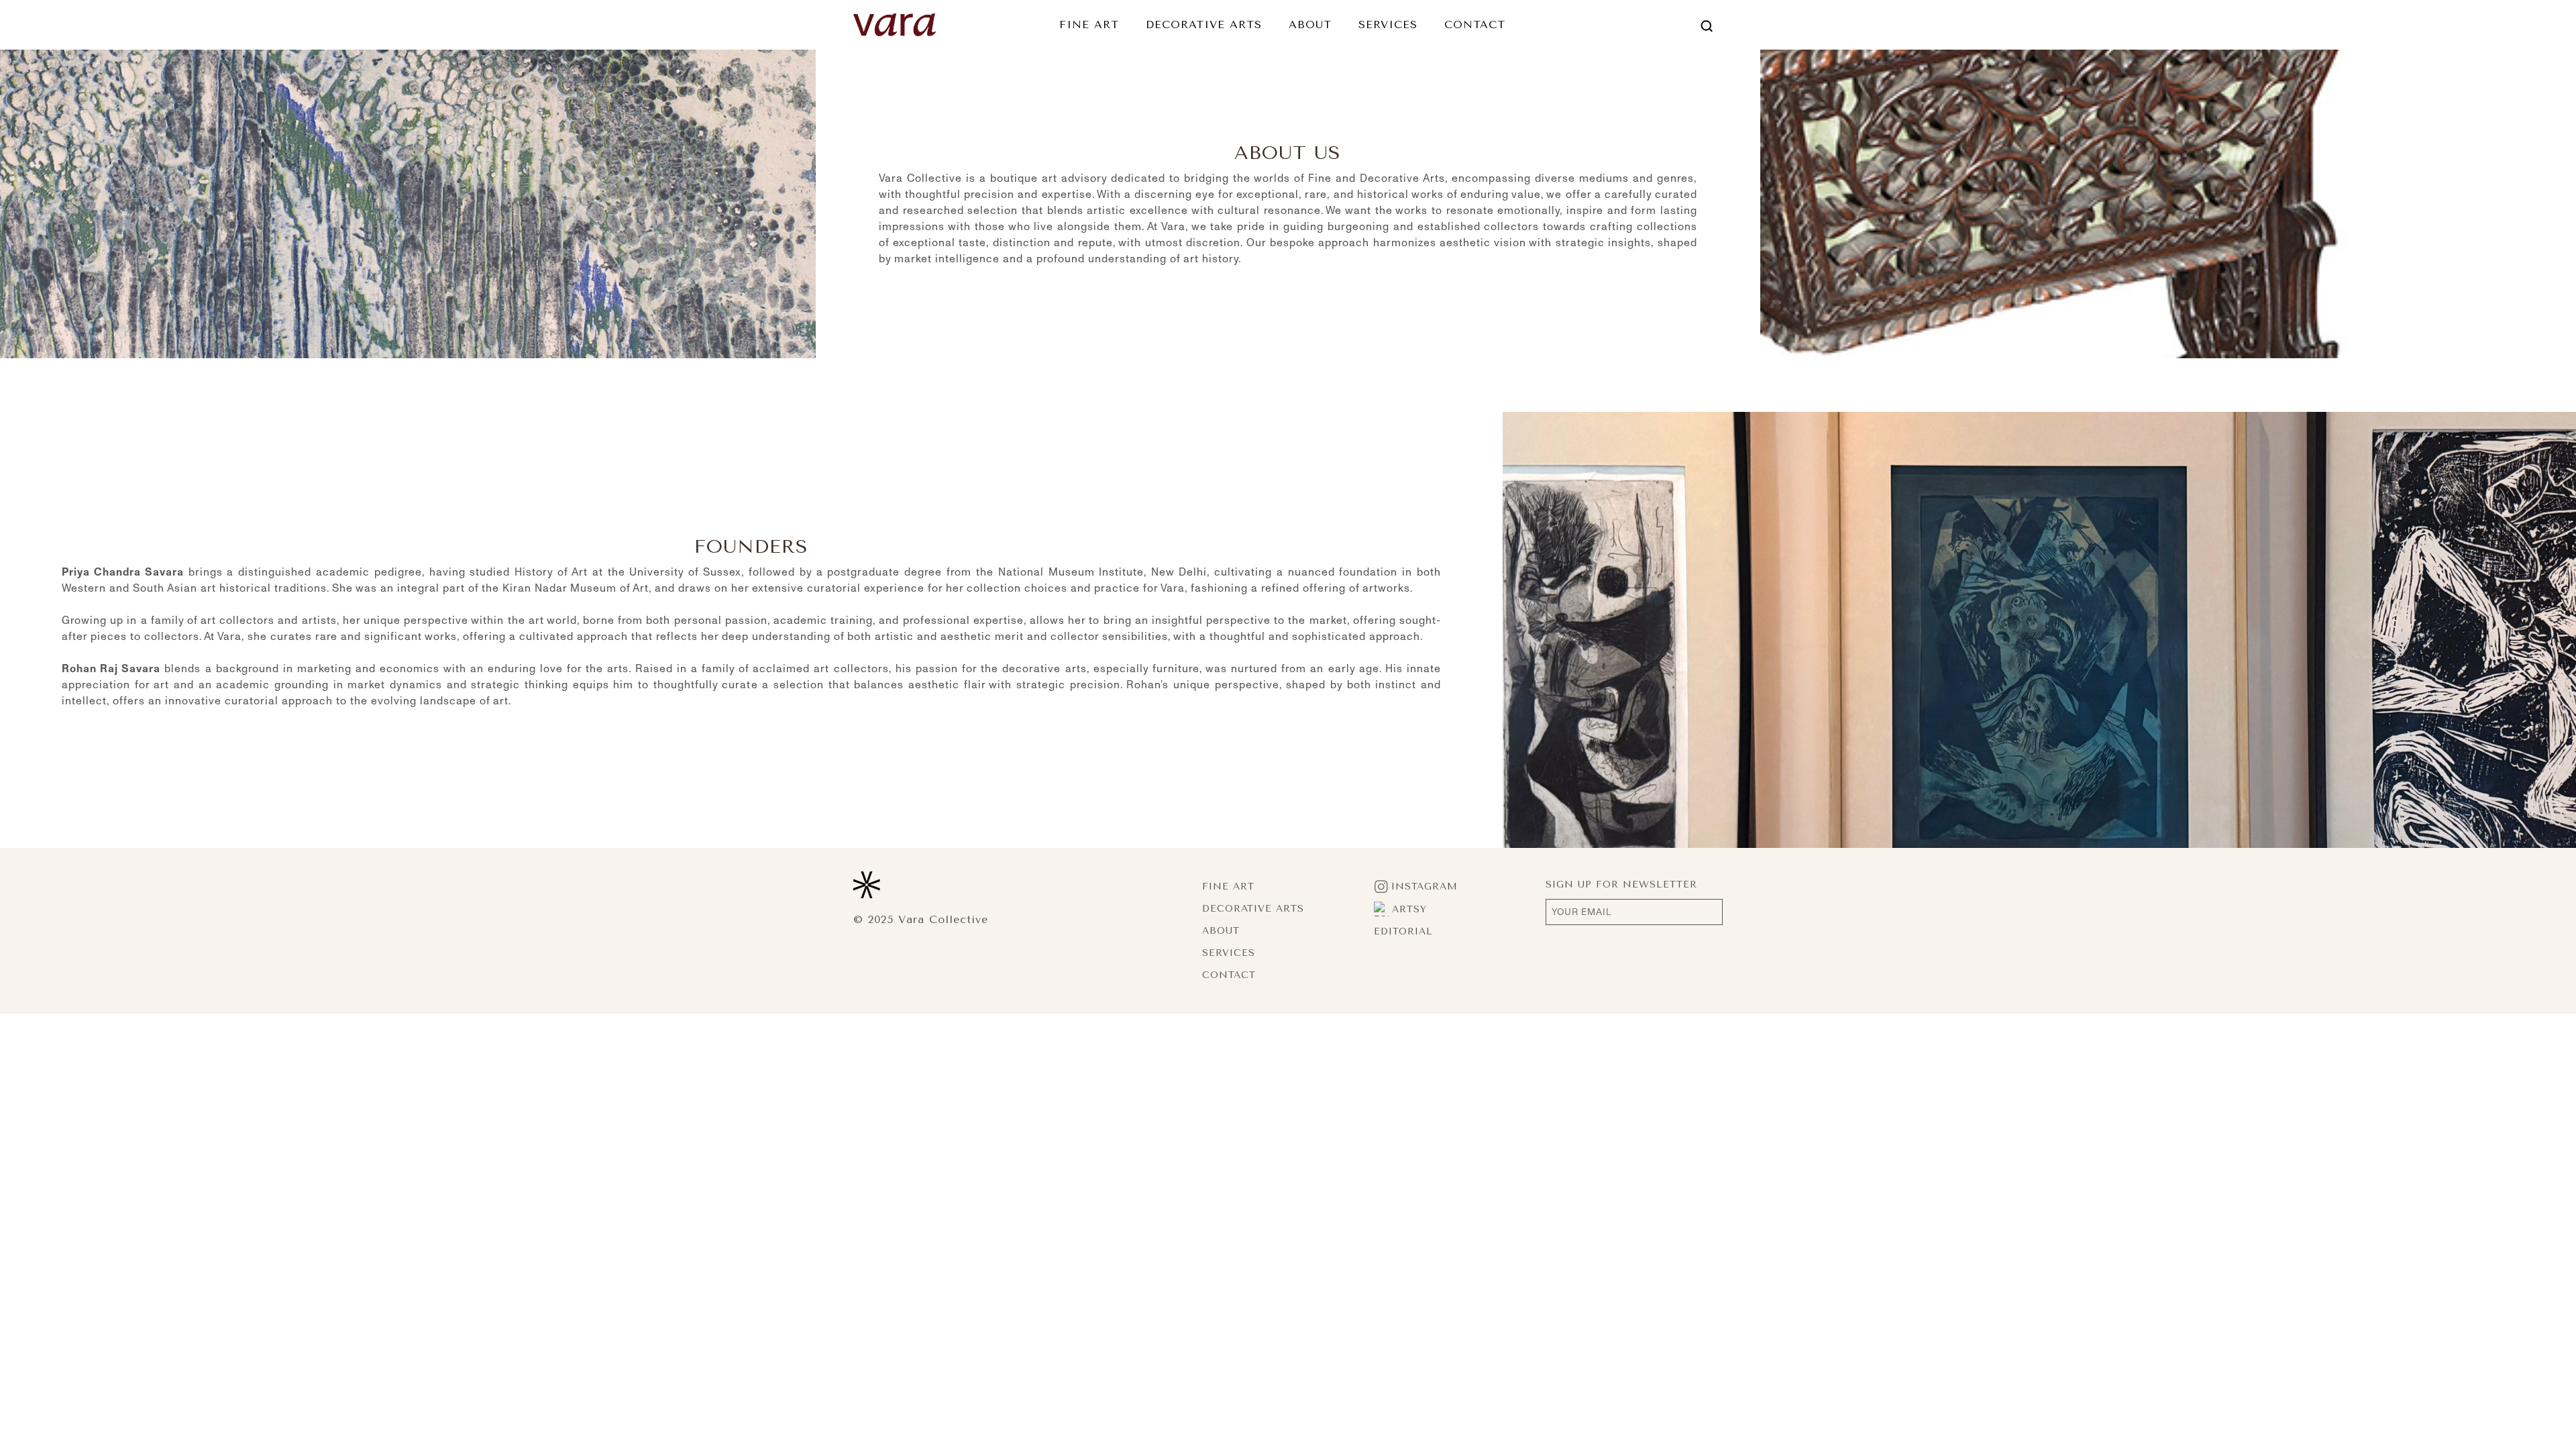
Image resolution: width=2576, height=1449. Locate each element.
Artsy (1409, 909)
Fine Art (1089, 24)
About (1310, 24)
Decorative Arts (1204, 24)
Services (1388, 24)
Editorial (1403, 931)
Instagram (1425, 887)
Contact (1475, 24)
